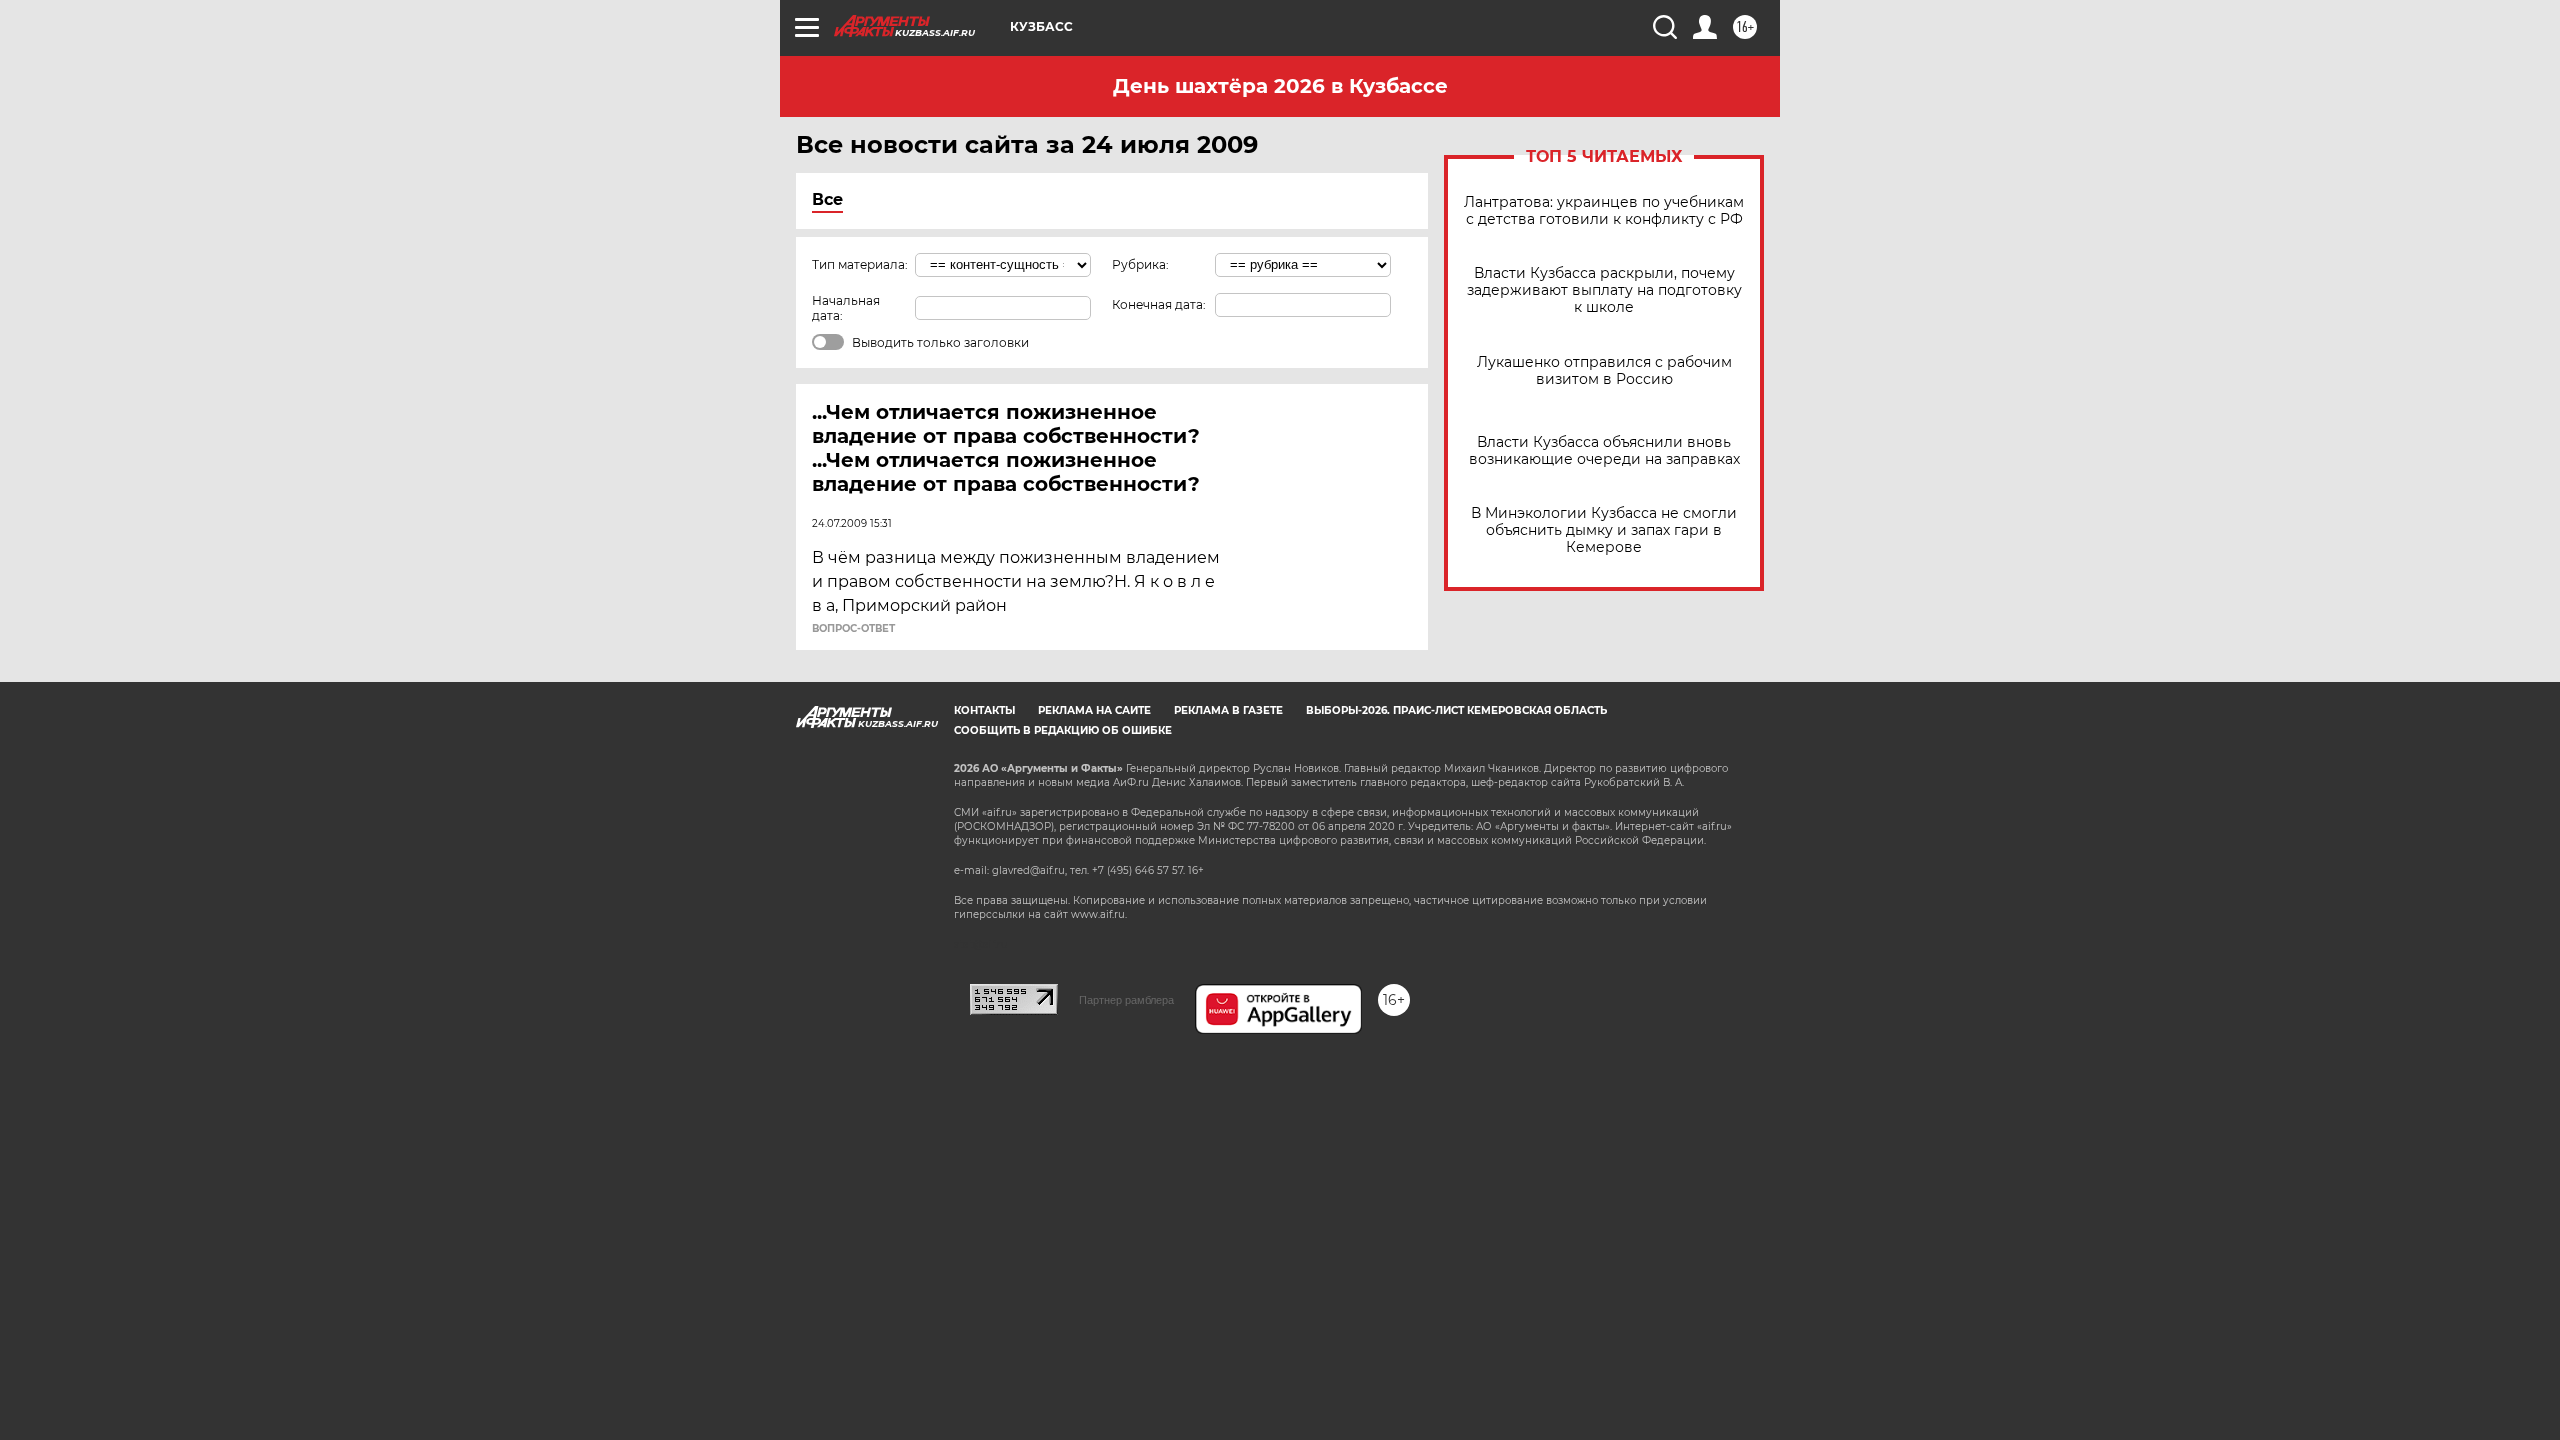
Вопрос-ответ (853, 629)
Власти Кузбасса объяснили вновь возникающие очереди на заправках (1604, 451)
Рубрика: (1140, 264)
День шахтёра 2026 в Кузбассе (1280, 86)
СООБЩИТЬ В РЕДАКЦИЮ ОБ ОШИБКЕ (1063, 730)
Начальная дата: (846, 308)
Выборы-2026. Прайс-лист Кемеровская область (1456, 710)
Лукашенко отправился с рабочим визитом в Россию (1604, 371)
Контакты (984, 710)
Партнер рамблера (1126, 1000)
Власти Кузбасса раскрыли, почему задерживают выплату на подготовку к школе (1604, 290)
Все (827, 199)
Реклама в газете (1228, 710)
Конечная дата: (1159, 304)
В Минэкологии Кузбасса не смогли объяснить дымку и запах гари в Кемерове (1604, 530)
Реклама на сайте (1094, 710)
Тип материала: (860, 264)
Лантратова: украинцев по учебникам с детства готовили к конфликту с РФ (1604, 211)
